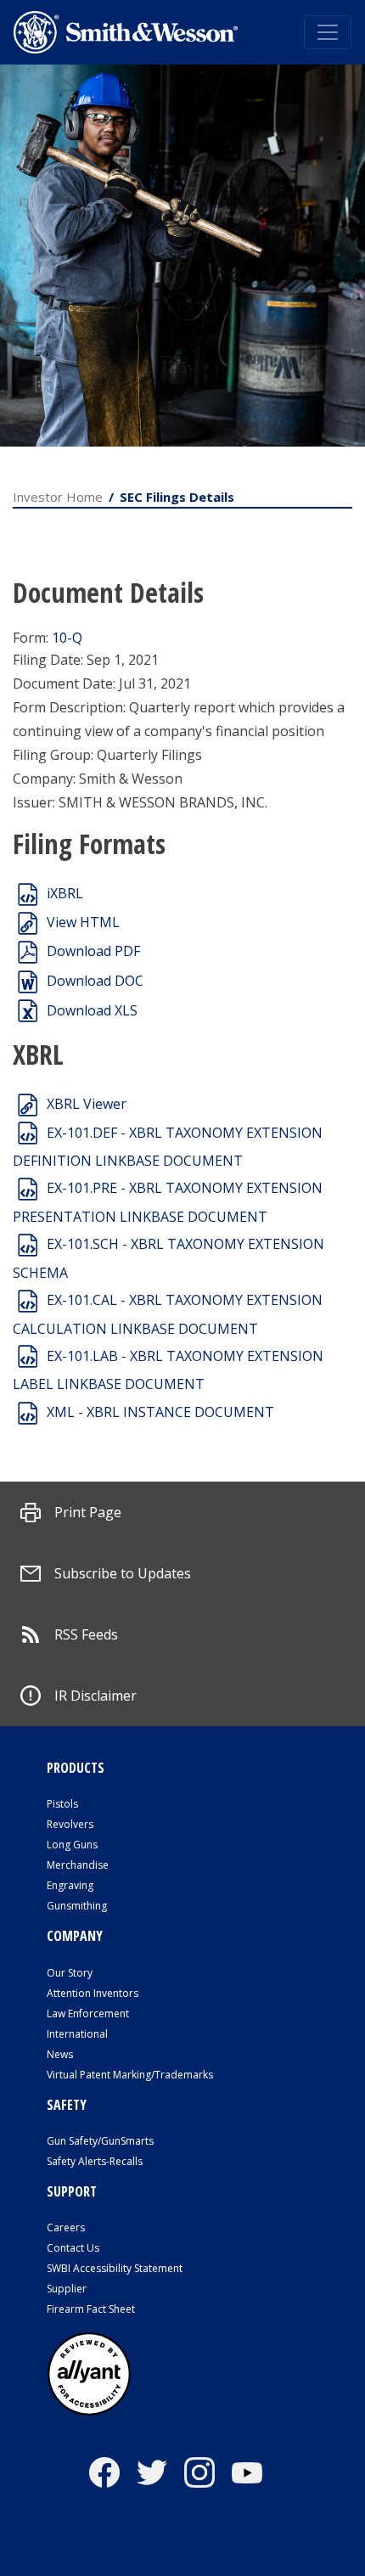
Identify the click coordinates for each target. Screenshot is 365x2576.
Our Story (70, 1973)
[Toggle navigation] (328, 32)
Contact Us (73, 2248)
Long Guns (72, 1845)
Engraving (70, 1885)
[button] (71, 1512)
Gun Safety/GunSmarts (100, 2141)
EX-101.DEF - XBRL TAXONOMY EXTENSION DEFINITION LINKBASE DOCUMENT (168, 1147)
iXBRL (65, 893)
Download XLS (92, 1010)
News (60, 2054)
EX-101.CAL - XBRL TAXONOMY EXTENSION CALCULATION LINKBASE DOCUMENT (168, 1314)
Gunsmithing (77, 1906)
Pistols (62, 1804)
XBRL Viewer (87, 1104)
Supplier (67, 2289)
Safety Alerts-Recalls (95, 2161)
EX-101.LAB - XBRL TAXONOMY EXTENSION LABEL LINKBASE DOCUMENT (168, 1370)
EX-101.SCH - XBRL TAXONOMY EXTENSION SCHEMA (168, 1258)
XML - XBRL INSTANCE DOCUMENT (160, 1412)
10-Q (67, 638)
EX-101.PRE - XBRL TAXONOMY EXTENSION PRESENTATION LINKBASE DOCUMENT (168, 1202)
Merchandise (78, 1865)
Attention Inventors (93, 1993)
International (77, 2034)
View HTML (83, 922)
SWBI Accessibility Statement (115, 2268)
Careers (66, 2227)
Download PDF (93, 951)
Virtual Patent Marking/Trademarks (130, 2075)
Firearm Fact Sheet (91, 2309)
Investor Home (58, 497)
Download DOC (95, 981)
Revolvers (70, 1824)
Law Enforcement (88, 2014)
